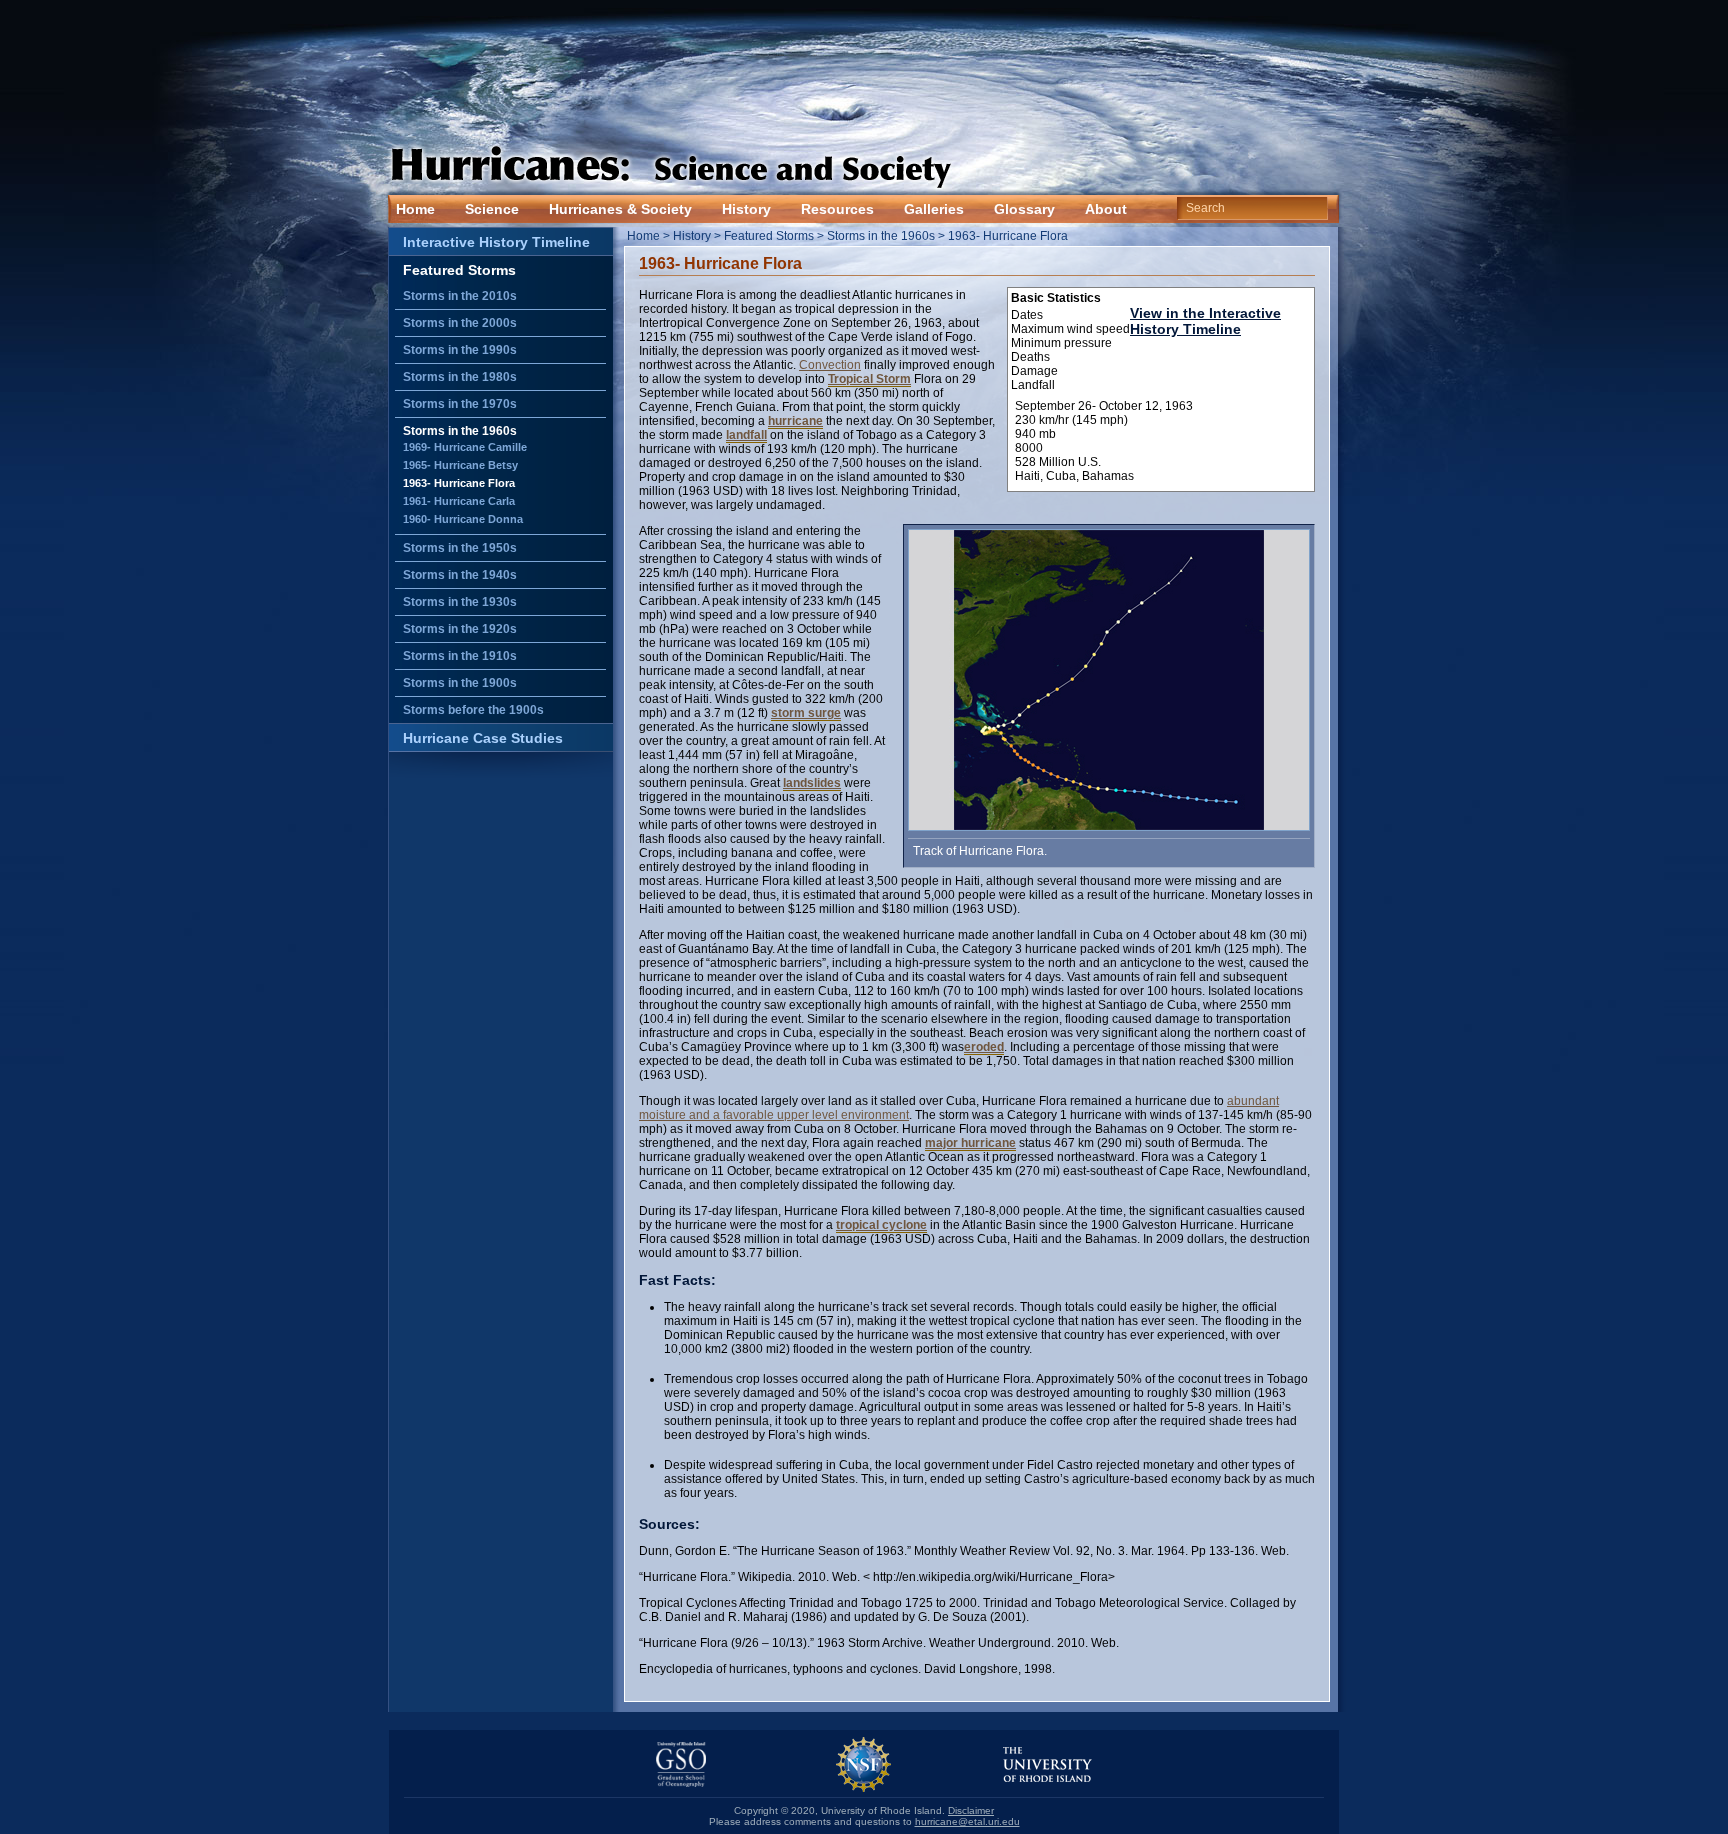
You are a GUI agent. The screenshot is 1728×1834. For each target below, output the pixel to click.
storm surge (806, 713)
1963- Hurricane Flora (459, 483)
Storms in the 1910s (460, 656)
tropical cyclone (881, 1225)
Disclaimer (971, 1810)
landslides (812, 783)
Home (415, 209)
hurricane (795, 421)
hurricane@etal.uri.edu (967, 1821)
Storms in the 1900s (460, 683)
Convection (830, 365)
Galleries (934, 209)
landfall (746, 435)
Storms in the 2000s (460, 323)
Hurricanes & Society (620, 209)
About (1106, 209)
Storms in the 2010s (460, 296)
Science (492, 209)
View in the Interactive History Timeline (1205, 321)
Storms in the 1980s (460, 377)
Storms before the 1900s (473, 710)
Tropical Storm (869, 379)
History (746, 209)
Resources (837, 209)
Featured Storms (459, 270)
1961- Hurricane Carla (459, 501)
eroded (984, 1047)
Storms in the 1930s (460, 602)
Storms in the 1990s (460, 350)
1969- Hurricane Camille (465, 447)
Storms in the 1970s (460, 404)
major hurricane (970, 1143)
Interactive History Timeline (496, 242)
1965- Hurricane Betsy (460, 465)
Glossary (1024, 209)
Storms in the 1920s (460, 629)
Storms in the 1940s (460, 575)
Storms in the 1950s (460, 548)
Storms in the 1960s (460, 431)
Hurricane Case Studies (483, 738)
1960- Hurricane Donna (463, 519)
